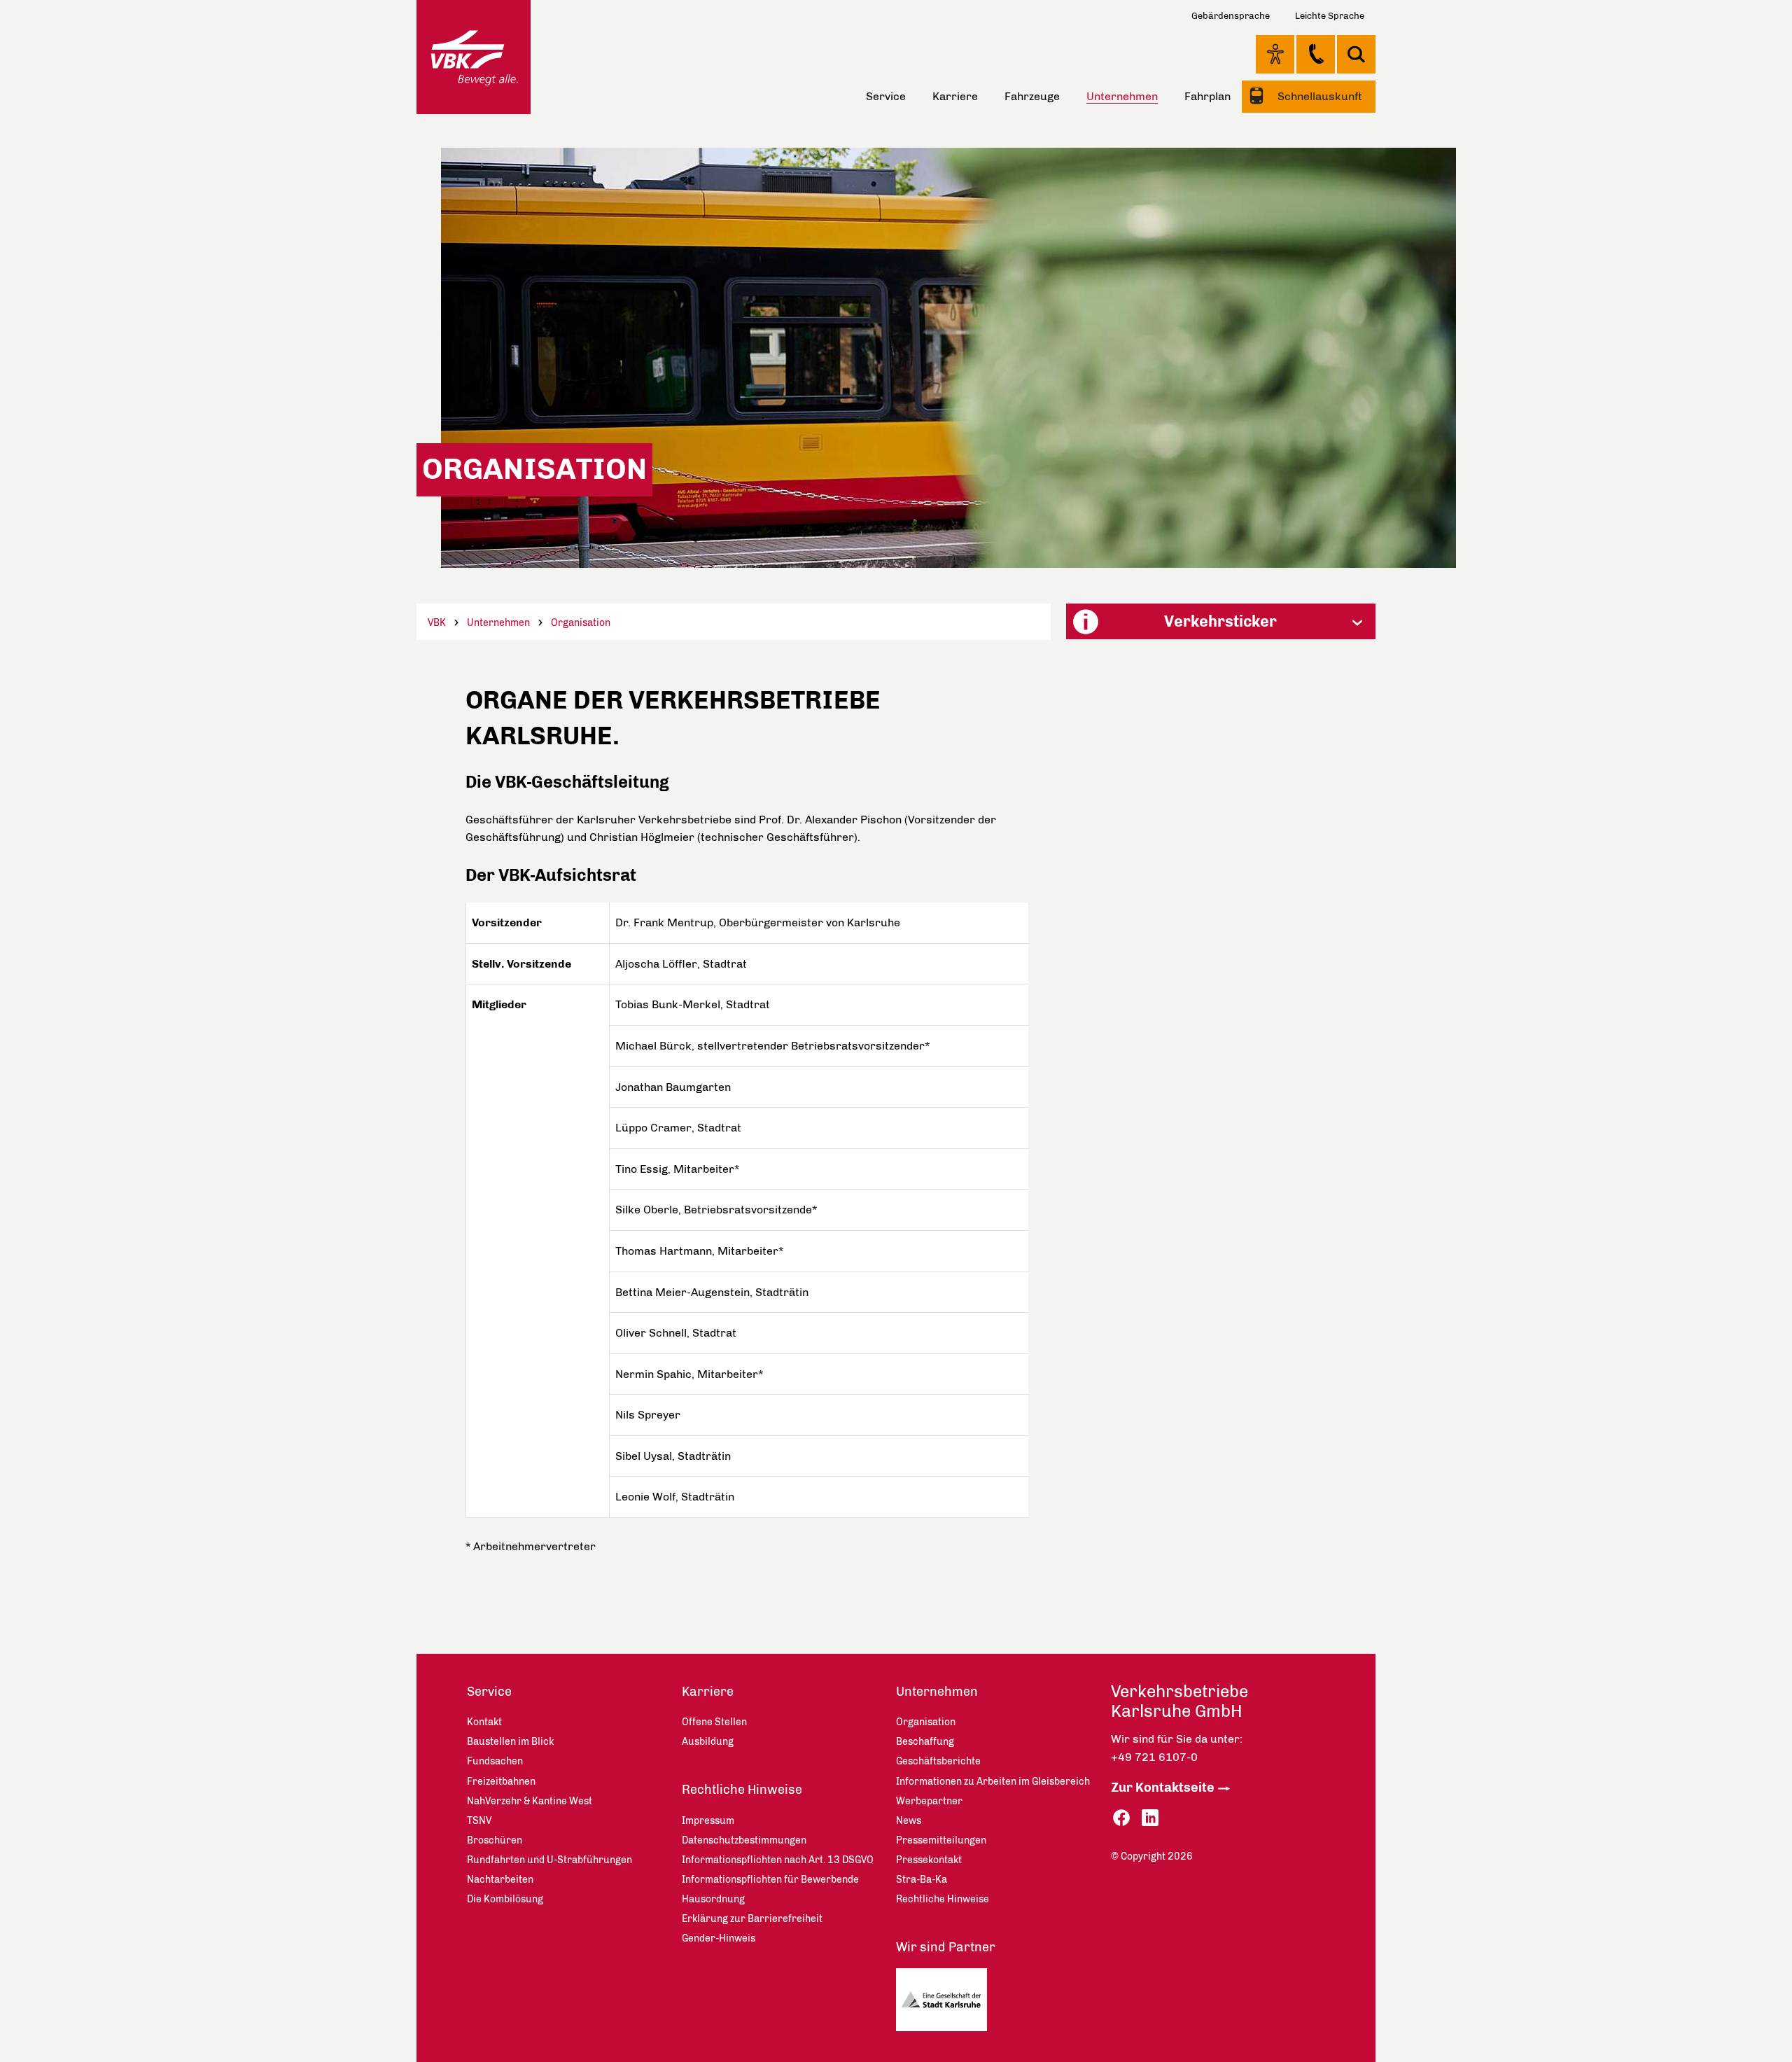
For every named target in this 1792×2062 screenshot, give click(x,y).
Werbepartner (929, 1801)
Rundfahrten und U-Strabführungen (549, 1860)
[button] (1221, 621)
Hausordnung (713, 1899)
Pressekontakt (929, 1860)
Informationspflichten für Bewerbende (770, 1880)
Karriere (955, 96)
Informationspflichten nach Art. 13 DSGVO (778, 1860)
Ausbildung (708, 1742)
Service (886, 96)
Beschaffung (925, 1742)
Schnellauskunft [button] (1318, 96)
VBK (437, 623)
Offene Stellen (714, 1722)
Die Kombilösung (505, 1899)
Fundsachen (495, 1761)
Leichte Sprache (1330, 16)
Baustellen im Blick (510, 1742)
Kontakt (1316, 54)
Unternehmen (498, 623)
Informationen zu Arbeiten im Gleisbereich (993, 1782)
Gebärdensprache (1231, 16)
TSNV (479, 1821)
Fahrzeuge (1032, 96)
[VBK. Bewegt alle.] (474, 57)
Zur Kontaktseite (1163, 1788)
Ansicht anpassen (1275, 54)
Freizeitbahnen (501, 1782)
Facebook (1121, 1818)
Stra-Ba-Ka (922, 1880)
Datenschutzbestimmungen (744, 1840)
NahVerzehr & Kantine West (530, 1801)
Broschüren (495, 1840)
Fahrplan (1207, 96)
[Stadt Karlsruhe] (947, 2003)
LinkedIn (1150, 1818)
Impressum (708, 1821)
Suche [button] (1356, 54)
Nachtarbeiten (500, 1880)
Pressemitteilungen (941, 1840)
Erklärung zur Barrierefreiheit (752, 1919)
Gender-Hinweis (719, 1938)
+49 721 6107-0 (1154, 1757)
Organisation (581, 623)
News (909, 1821)
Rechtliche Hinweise (742, 1790)
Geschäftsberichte (938, 1761)
